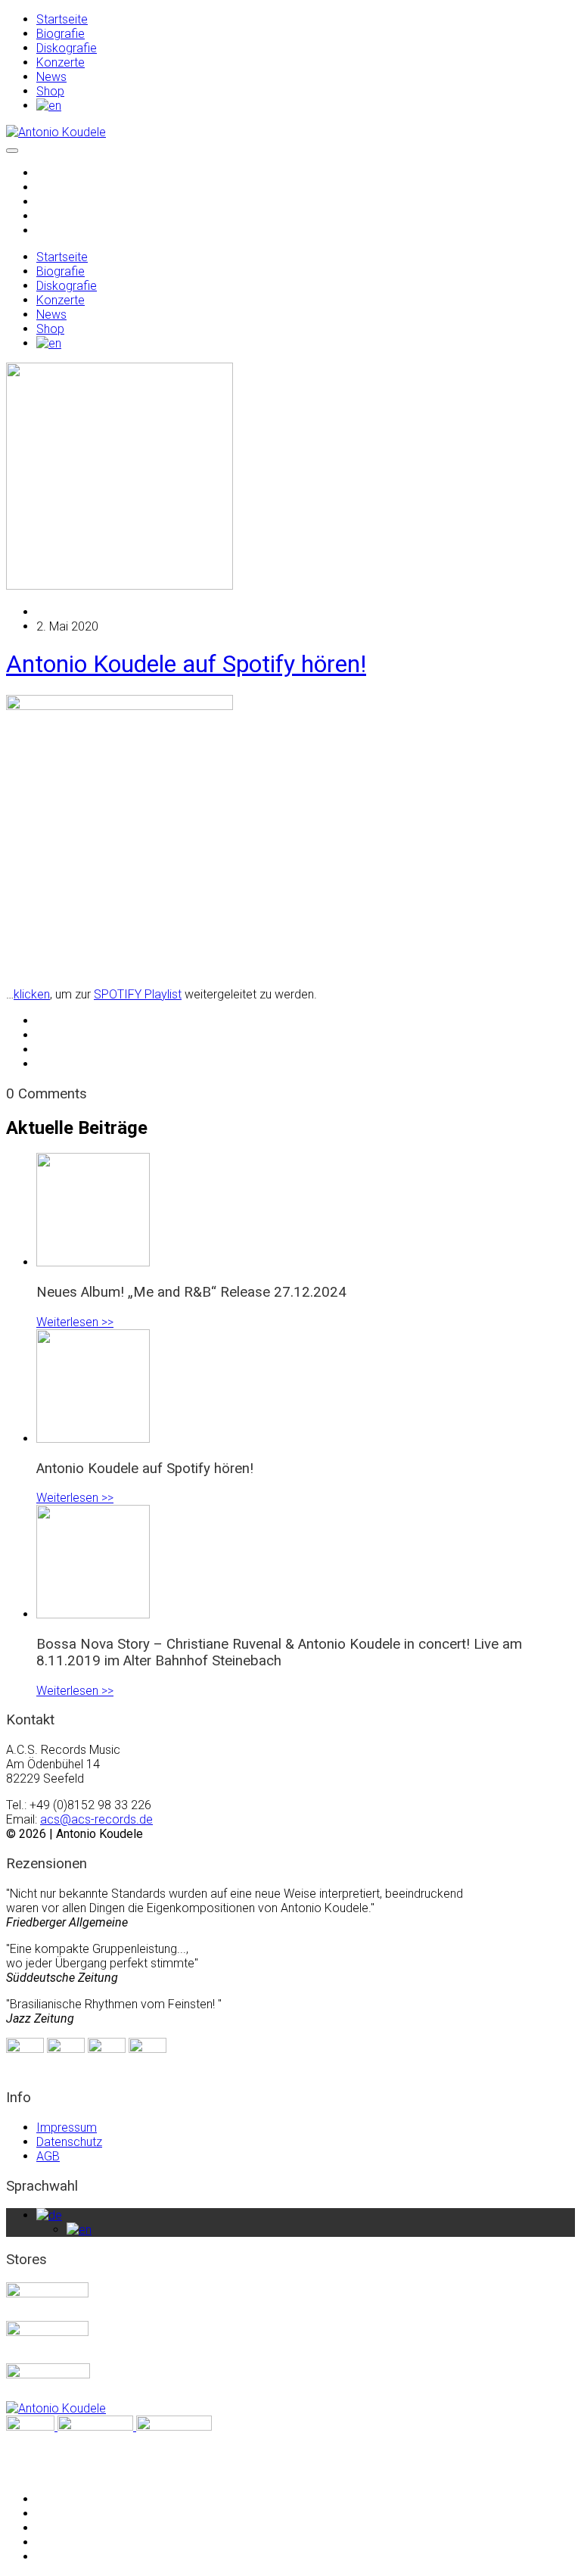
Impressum (67, 2127)
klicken (32, 994)
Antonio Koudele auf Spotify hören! (186, 664)
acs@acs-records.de (96, 1819)
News (51, 77)
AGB (48, 2156)
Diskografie (67, 48)
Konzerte (61, 62)
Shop (50, 91)
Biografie (61, 34)
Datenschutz (69, 2142)
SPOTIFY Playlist (138, 994)
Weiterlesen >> (75, 1322)
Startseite (62, 19)
